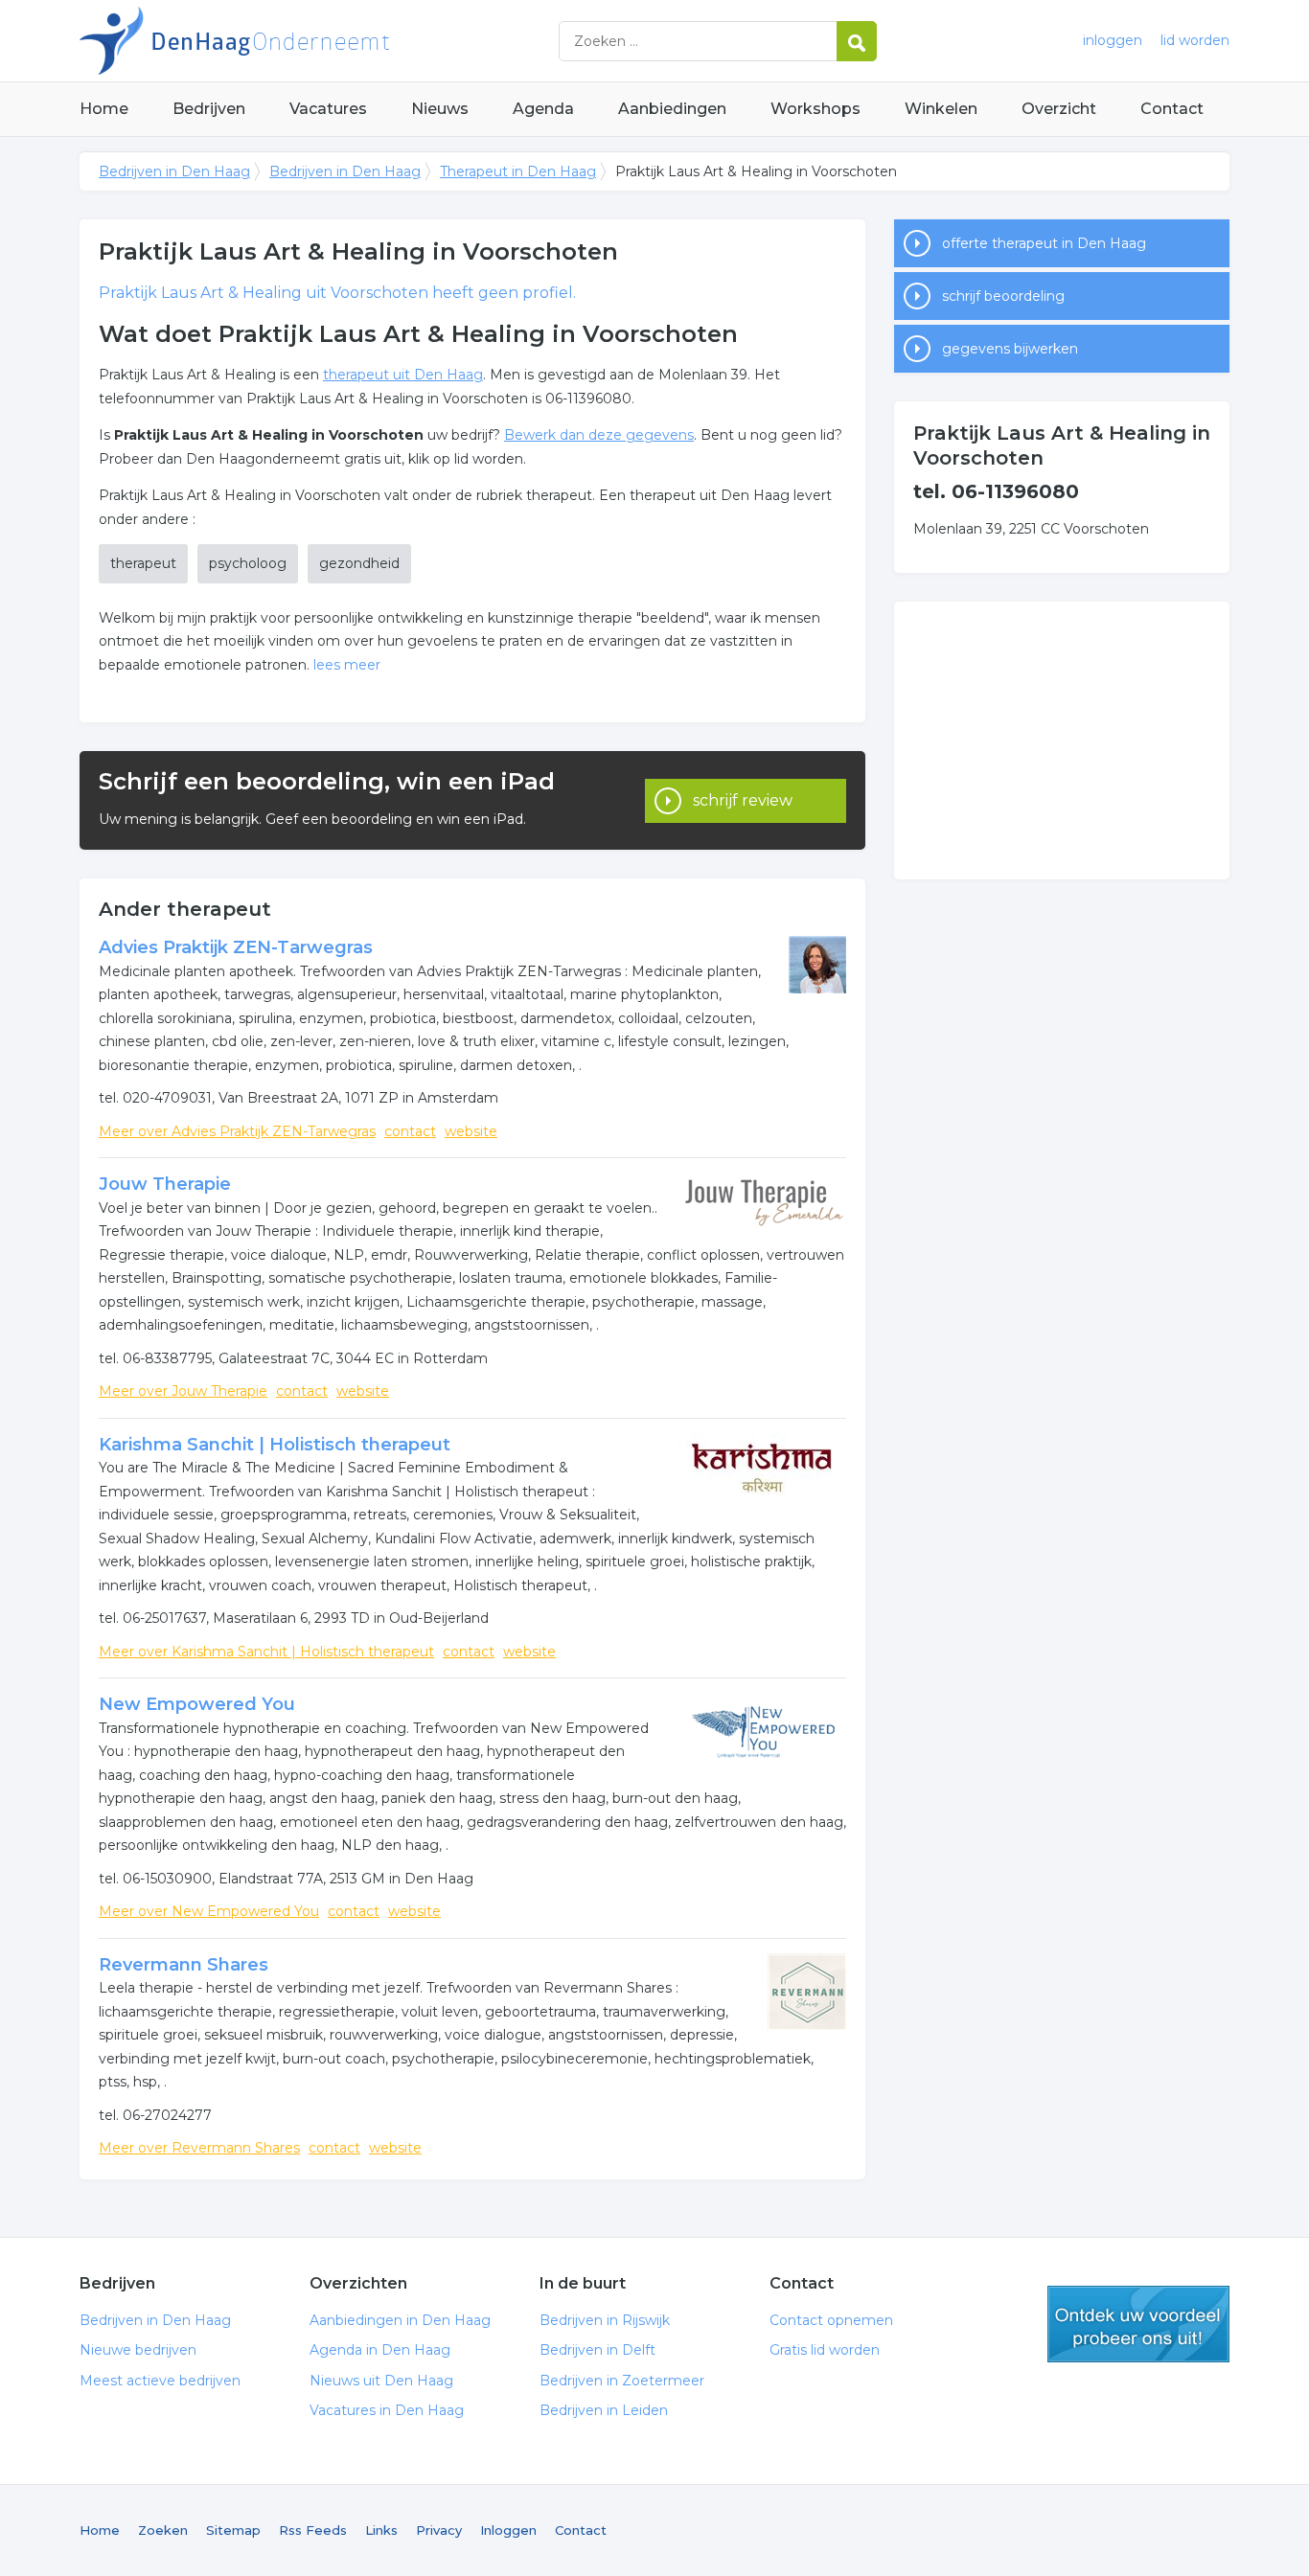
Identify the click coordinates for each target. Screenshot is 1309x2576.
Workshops (815, 109)
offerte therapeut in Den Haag (1044, 243)
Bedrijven (209, 109)
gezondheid (359, 563)
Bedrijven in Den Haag (319, 41)
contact (410, 1131)
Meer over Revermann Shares (199, 2148)
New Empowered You (197, 1704)
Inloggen (508, 2530)
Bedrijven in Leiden (604, 2410)
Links (381, 2530)
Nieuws (440, 109)
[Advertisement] (1062, 741)
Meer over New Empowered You (209, 1911)
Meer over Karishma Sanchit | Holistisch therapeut (266, 1652)
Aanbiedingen (672, 109)
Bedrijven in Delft (597, 2350)
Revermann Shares (184, 1965)
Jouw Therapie (165, 1184)
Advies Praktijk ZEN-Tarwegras (236, 947)
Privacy (439, 2530)
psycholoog (248, 563)
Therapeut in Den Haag (518, 171)
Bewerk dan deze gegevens (599, 435)
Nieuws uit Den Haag (381, 2381)
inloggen (1113, 40)
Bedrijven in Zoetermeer (622, 2381)
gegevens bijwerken (1010, 349)
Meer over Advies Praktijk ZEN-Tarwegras (237, 1131)
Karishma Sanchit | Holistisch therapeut (275, 1445)
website (471, 1131)
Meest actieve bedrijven (160, 2381)
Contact (1172, 109)
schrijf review (743, 800)
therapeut (143, 563)
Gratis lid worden (825, 2350)
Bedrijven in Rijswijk (605, 2320)
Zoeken (163, 2530)
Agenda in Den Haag (380, 2350)
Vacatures (328, 109)
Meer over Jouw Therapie (183, 1391)
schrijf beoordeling (1003, 296)
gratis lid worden (1138, 2324)
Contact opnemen (831, 2320)
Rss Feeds (313, 2530)
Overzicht (1059, 109)
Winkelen (941, 109)
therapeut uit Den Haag (403, 375)
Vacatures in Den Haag (387, 2410)
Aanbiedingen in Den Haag (400, 2320)
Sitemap (233, 2530)
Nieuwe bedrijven (138, 2350)
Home (104, 109)
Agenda (543, 109)
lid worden (1195, 40)
